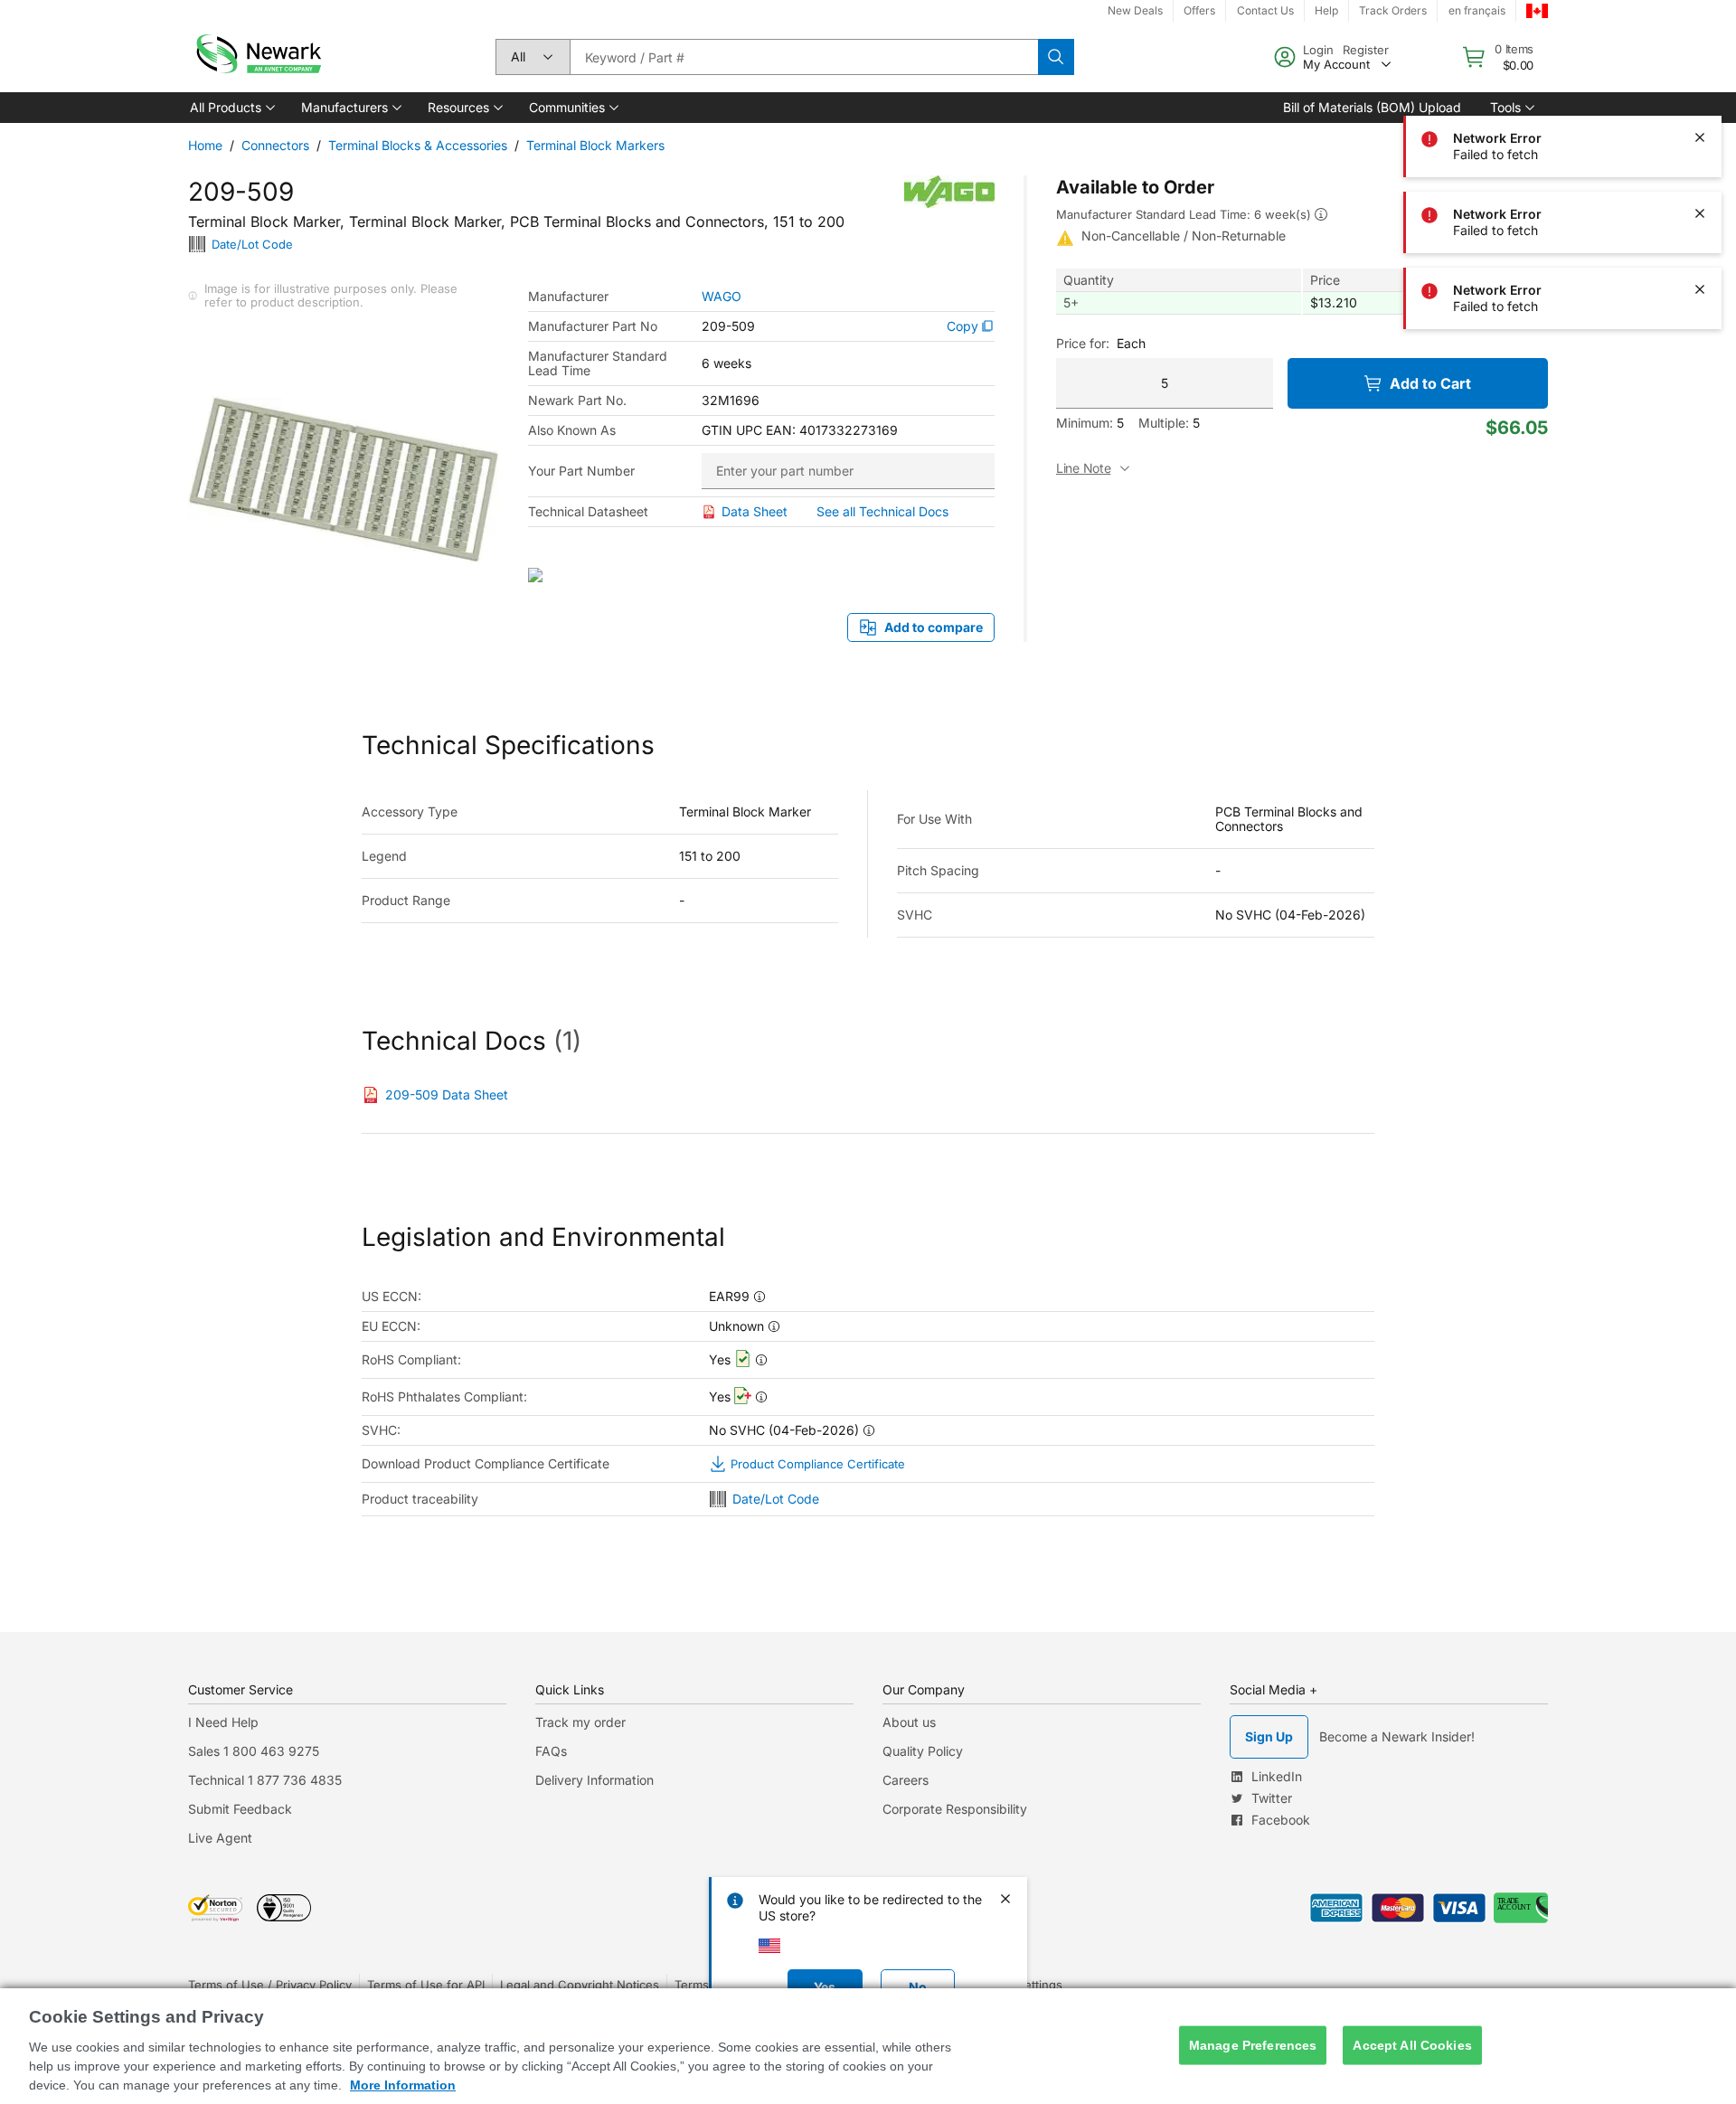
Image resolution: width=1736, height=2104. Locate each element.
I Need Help (223, 1722)
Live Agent (220, 1838)
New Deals (1135, 10)
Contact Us (1265, 10)
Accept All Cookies (1412, 2045)
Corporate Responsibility (955, 1809)
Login (1318, 50)
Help (1326, 10)
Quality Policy (923, 1751)
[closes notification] (1700, 61)
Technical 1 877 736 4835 (265, 1780)
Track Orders (1393, 10)
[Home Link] (257, 57)
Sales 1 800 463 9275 (254, 1751)
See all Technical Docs (882, 511)
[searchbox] (804, 57)
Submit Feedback (240, 1809)
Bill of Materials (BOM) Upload (1372, 107)
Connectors (275, 145)
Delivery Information (594, 1780)
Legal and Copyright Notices (580, 1985)
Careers (906, 1780)
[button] (231, 108)
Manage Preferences (1253, 2045)
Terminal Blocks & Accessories (418, 145)
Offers (1199, 10)
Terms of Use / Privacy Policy (270, 1985)
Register (1366, 50)
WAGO (722, 297)
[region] (868, 2046)
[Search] (1056, 57)
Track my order (580, 1722)
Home (205, 145)
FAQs (551, 1751)
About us (909, 1722)
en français (1477, 10)
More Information (403, 2085)
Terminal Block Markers (595, 145)
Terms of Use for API (426, 1985)
